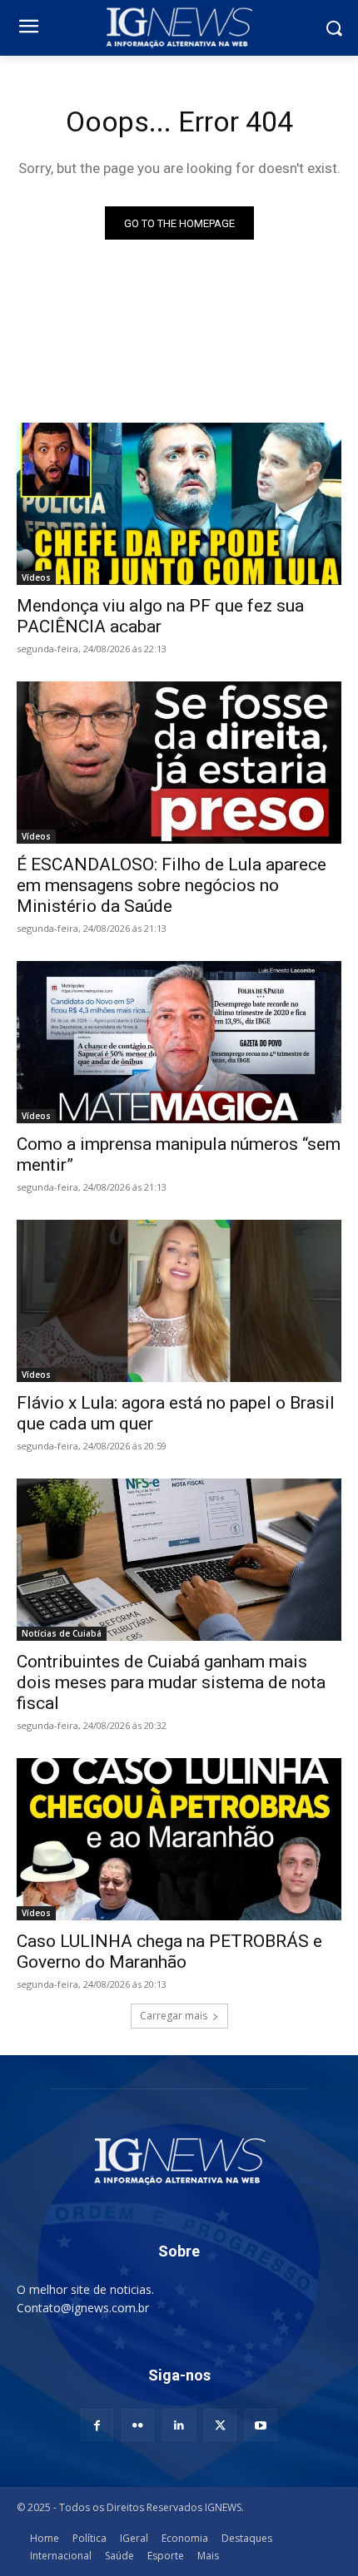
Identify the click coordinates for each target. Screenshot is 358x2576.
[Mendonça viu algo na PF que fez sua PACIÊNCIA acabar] (179, 504)
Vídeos (36, 577)
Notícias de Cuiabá (62, 1633)
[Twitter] (220, 2425)
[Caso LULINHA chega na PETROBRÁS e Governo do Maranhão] (179, 1839)
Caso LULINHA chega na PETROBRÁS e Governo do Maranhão (169, 1952)
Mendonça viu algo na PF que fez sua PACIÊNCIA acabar (160, 616)
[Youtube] (261, 2425)
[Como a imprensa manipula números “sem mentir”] (179, 1042)
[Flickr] (138, 2425)
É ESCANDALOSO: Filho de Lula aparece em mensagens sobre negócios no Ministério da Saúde (172, 885)
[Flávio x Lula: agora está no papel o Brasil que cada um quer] (179, 1301)
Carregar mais (174, 2016)
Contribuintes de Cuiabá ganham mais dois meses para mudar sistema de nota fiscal (171, 1682)
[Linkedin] (179, 2425)
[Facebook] (97, 2425)
